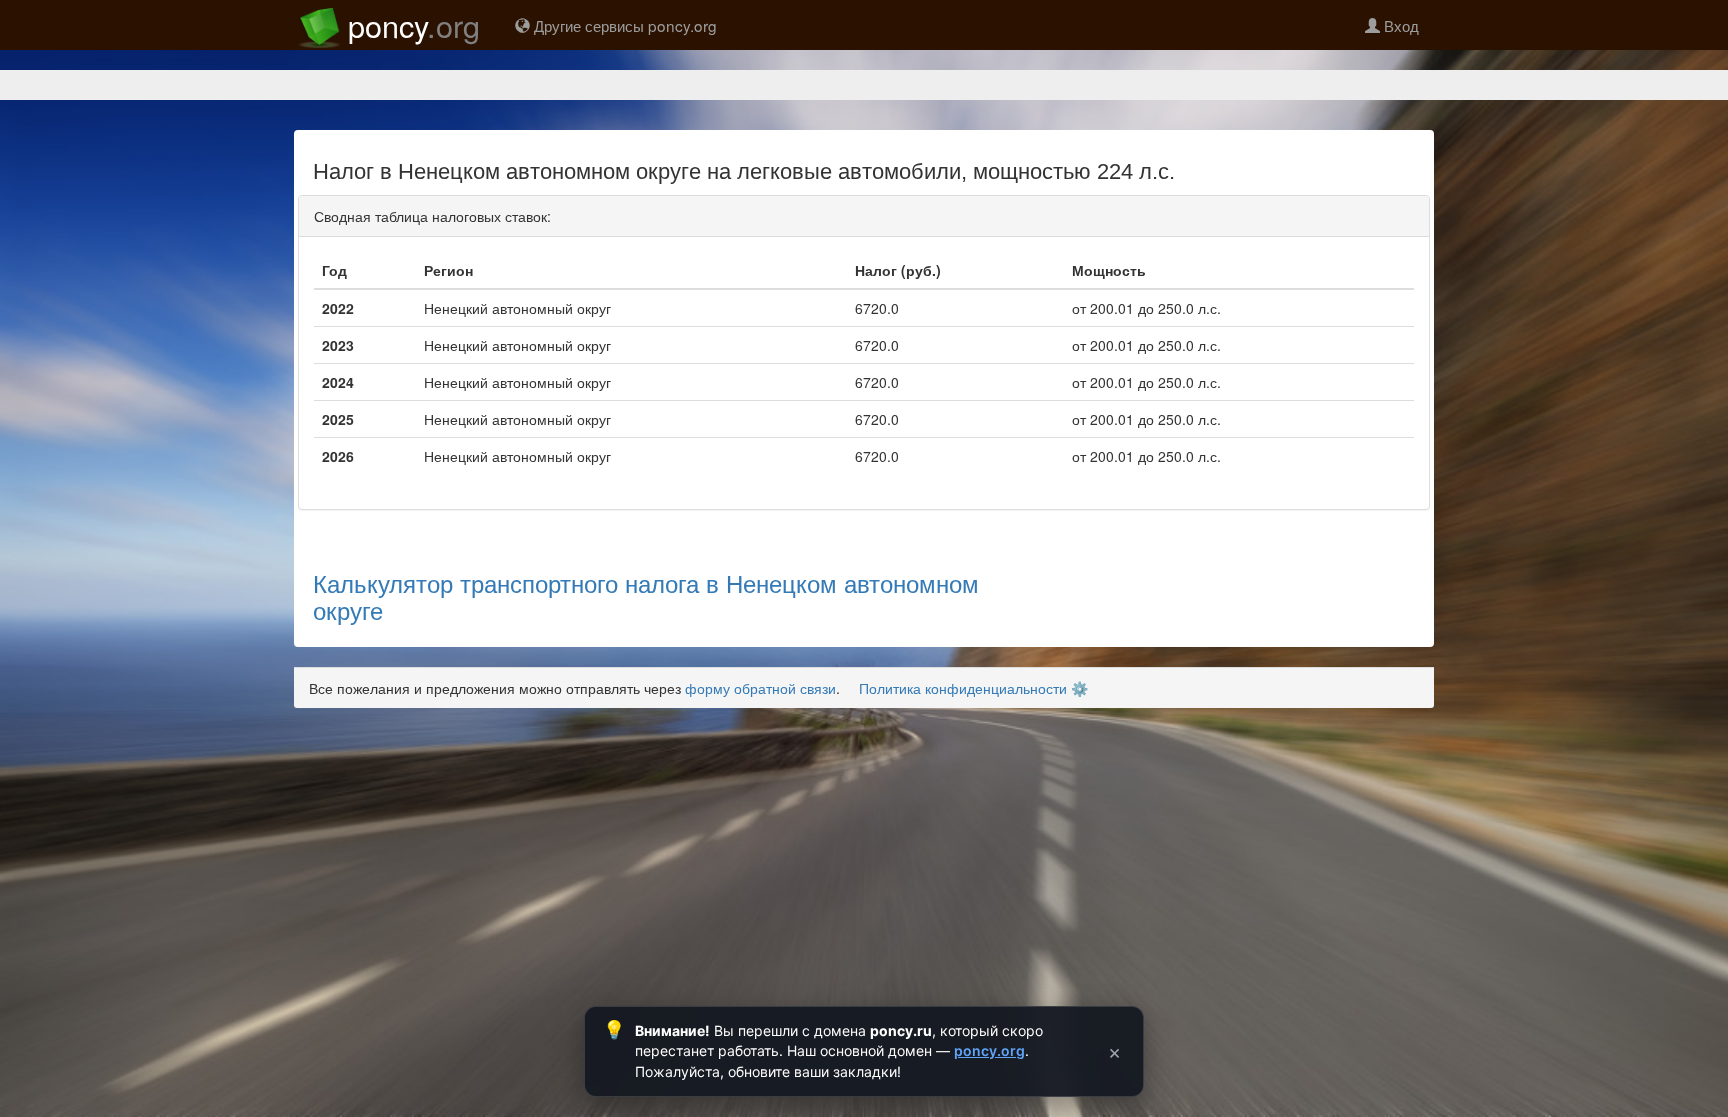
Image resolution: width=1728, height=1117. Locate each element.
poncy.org (989, 1050)
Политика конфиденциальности (963, 688)
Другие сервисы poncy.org (623, 25)
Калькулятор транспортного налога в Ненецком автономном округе (646, 595)
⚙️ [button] (1079, 688)
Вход (1399, 25)
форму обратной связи (760, 688)
